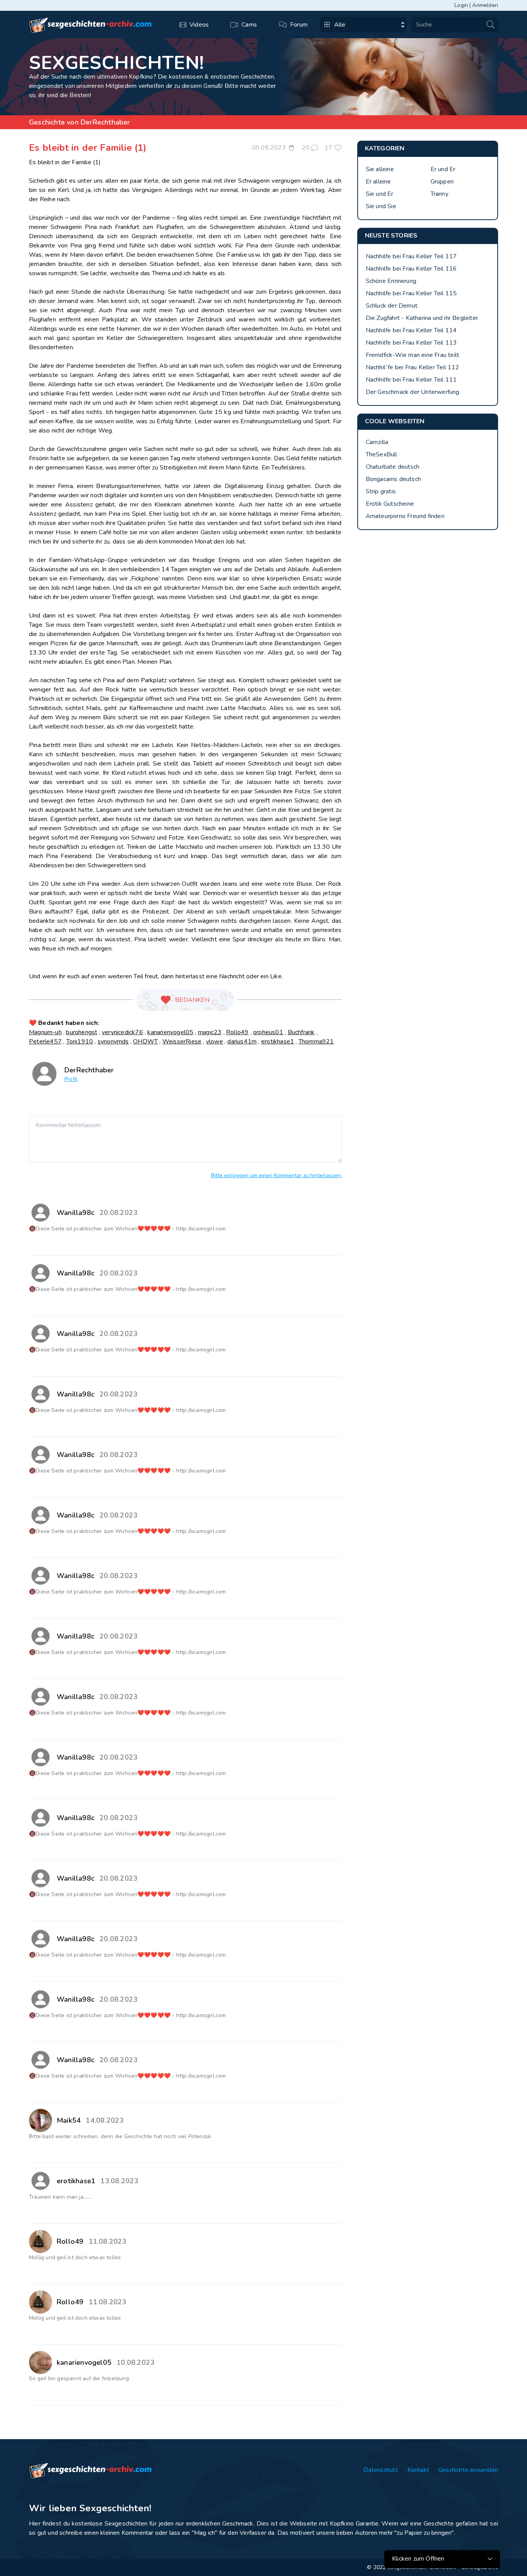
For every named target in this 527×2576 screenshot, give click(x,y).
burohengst (82, 1032)
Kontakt (418, 2470)
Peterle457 (45, 1042)
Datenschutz (381, 2470)
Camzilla (377, 442)
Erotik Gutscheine (390, 504)
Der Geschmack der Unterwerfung (413, 392)
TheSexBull (382, 454)
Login (461, 5)
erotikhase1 (278, 1042)
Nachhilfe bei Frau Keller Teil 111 (411, 380)
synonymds (113, 1042)
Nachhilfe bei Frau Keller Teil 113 (411, 343)
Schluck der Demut (392, 306)
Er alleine (378, 182)
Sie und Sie (381, 206)
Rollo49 (237, 1032)
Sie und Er (380, 194)
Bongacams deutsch (393, 479)
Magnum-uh (45, 1032)
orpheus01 (268, 1032)
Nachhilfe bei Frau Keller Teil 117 (411, 256)
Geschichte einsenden (468, 2470)
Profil (71, 1079)
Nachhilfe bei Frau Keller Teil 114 (411, 330)
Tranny (439, 194)
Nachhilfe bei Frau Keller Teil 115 (411, 293)
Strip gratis (381, 491)
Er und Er (443, 169)
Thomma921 (316, 1042)
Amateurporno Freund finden (405, 516)
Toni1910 (80, 1042)
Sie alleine (380, 169)
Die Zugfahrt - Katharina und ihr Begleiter (422, 318)
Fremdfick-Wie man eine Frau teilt (413, 355)
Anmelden (485, 5)
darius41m (242, 1042)
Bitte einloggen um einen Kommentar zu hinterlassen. (276, 1175)
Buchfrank (301, 1032)
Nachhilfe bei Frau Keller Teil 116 (411, 269)
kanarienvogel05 (170, 1032)
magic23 (210, 1032)
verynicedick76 (122, 1032)
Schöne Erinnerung (391, 281)
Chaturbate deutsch (393, 467)
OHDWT (145, 1042)
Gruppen (442, 182)
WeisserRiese (182, 1042)
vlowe (215, 1042)
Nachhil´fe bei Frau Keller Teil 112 (413, 367)
